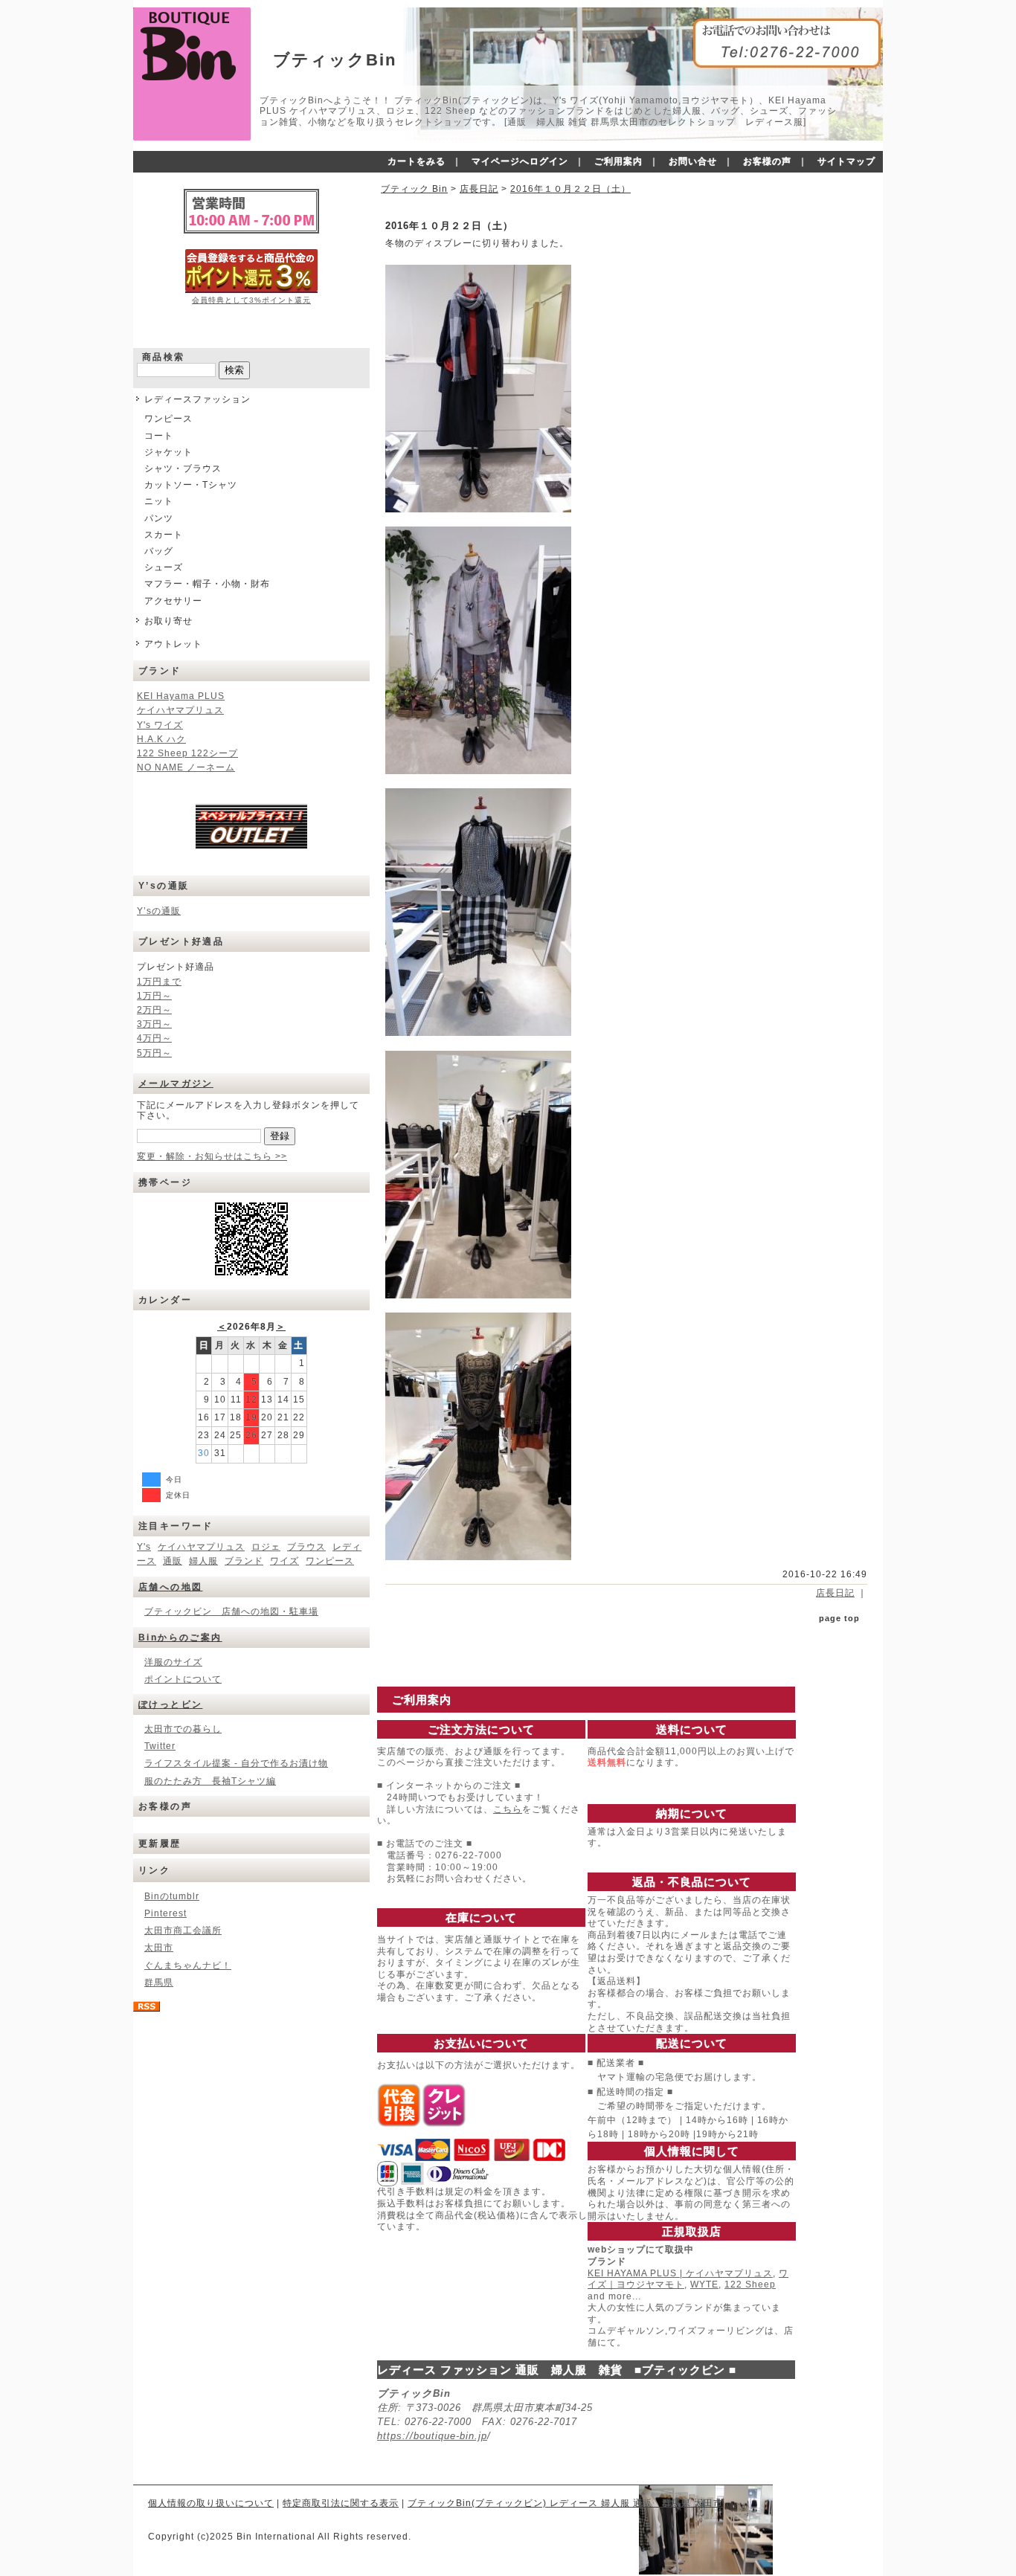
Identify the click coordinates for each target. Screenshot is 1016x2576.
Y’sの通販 (159, 911)
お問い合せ (693, 161)
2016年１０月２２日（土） (570, 189)
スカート (164, 535)
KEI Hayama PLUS (181, 696)
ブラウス (306, 1547)
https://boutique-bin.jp (432, 2436)
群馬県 (159, 1983)
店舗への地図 (170, 1587)
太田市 (159, 1948)
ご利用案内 (618, 161)
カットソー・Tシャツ (191, 485)
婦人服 (203, 1561)
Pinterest (165, 1913)
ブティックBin (335, 60)
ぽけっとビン (170, 1704)
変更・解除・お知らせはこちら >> (212, 1156)
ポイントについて (183, 1679)
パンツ (159, 518)
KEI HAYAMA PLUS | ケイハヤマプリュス (680, 2273)
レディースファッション (197, 399)
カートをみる (417, 161)
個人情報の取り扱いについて (211, 2503)
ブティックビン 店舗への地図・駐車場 (231, 1611)
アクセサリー (173, 601)
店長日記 (479, 189)
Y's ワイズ (160, 725)
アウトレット (173, 644)
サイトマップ (846, 161)
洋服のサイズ (173, 1662)
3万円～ (154, 1024)
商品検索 (164, 357)
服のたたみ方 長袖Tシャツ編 (210, 1781)
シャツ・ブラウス (183, 468)
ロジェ (266, 1547)
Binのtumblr (172, 1896)
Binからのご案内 (180, 1638)
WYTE (704, 2284)
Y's (144, 1547)
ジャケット (168, 452)
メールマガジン (176, 1083)
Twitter (160, 1746)
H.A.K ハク (161, 739)
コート (159, 436)
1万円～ (154, 996)
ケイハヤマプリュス (180, 710)
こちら (508, 1809)
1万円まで (159, 982)
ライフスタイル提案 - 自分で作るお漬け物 (236, 1763)
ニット (159, 501)
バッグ (159, 551)
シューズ (164, 567)
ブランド (244, 1561)
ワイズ (284, 1561)
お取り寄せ (168, 621)
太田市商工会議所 (183, 1931)
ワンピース (168, 419)
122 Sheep (750, 2284)
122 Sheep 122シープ (187, 753)
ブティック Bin (414, 189)
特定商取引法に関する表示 (341, 2503)
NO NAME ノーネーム (186, 767)
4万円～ (154, 1038)
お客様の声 (767, 161)
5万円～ (154, 1053)
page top (839, 1618)
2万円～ (154, 1010)
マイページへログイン (520, 161)
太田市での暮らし (183, 1729)
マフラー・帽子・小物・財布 (207, 584)
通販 (173, 1561)
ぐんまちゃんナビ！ (188, 1965)
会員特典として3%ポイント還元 (251, 300)
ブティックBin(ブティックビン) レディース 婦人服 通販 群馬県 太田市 (565, 2503)
